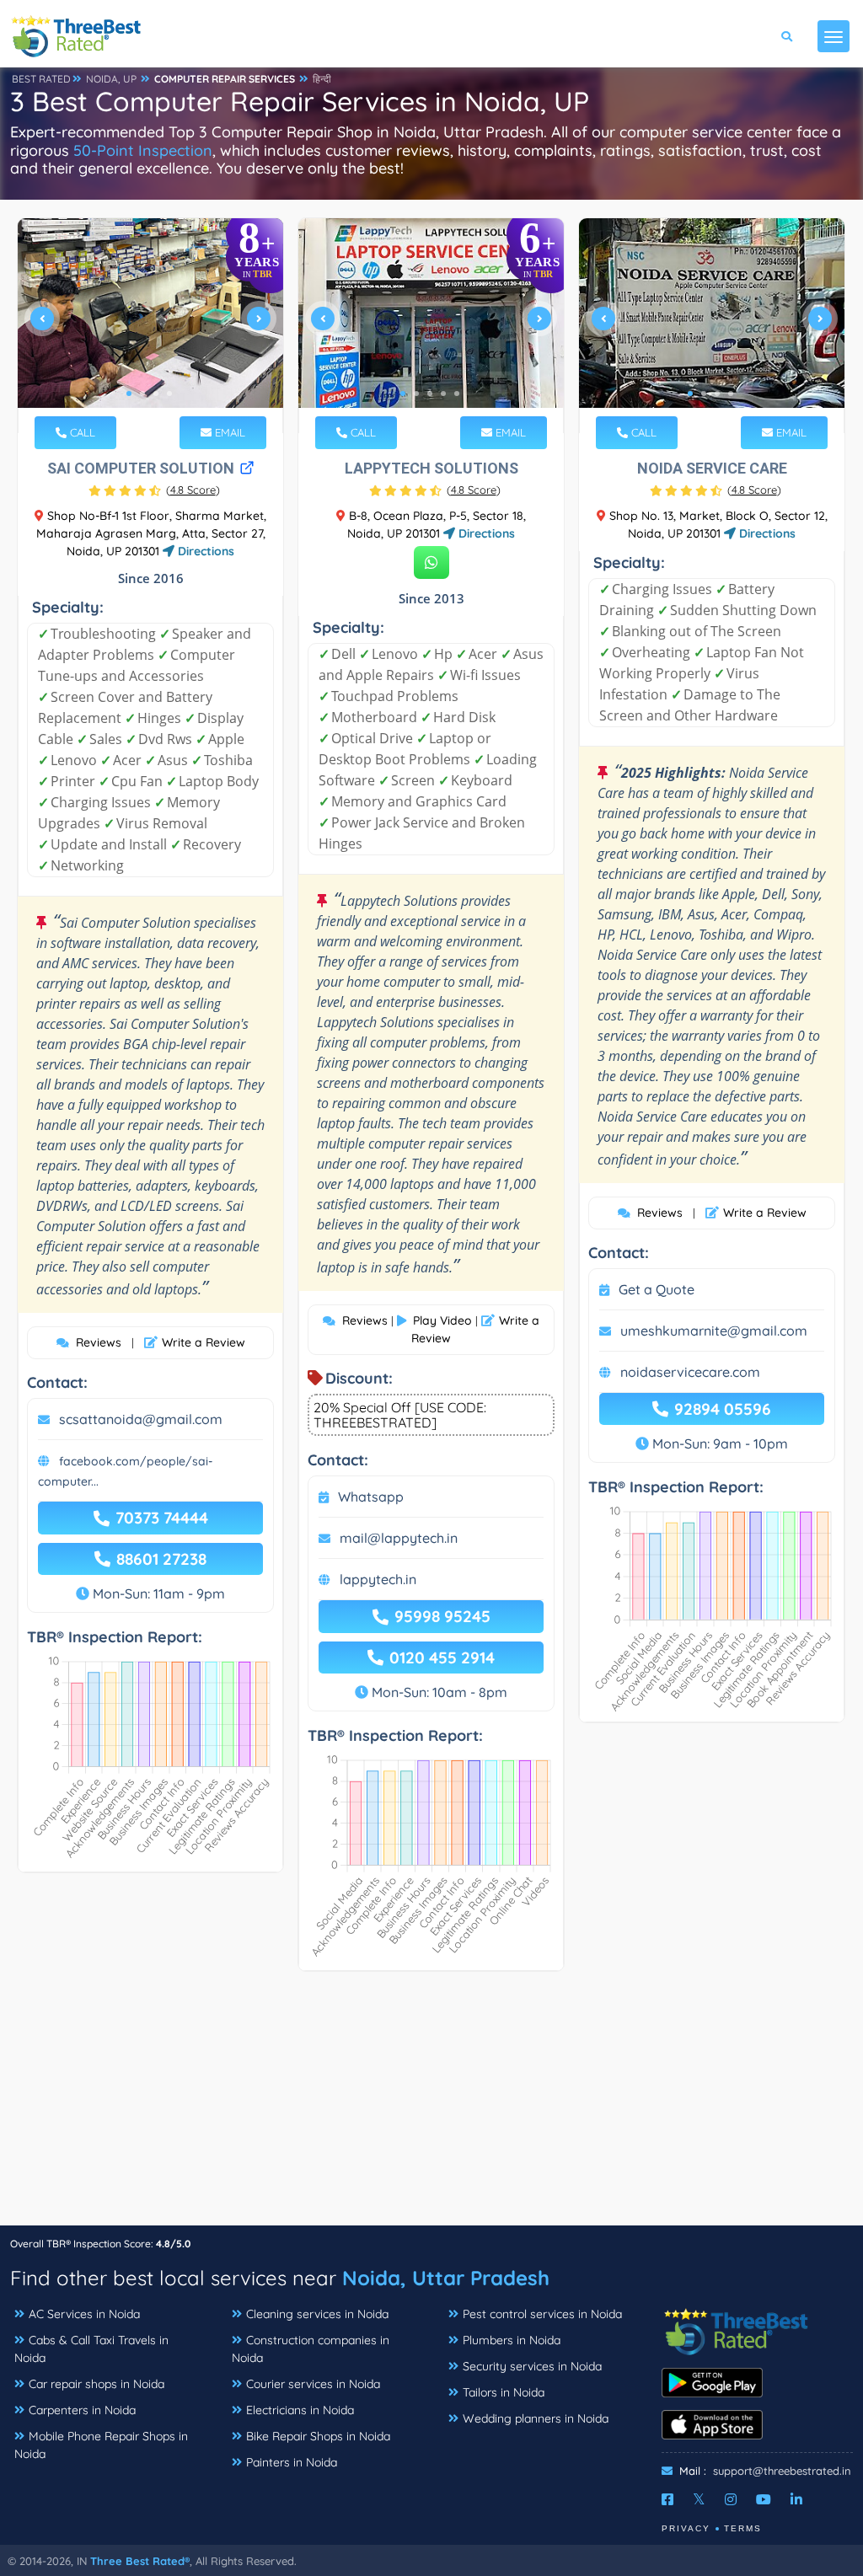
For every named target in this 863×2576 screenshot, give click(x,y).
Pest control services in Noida (542, 2314)
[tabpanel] (150, 326)
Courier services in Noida (313, 2384)
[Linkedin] (796, 2499)
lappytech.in (378, 1579)
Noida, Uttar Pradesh (446, 2278)
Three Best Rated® (140, 2561)
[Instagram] (731, 2499)
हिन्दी (322, 79)
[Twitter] (699, 2499)
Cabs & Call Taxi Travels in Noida (91, 2349)
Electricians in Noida (300, 2410)
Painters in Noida (292, 2462)
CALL (81, 432)
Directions (204, 551)
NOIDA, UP (111, 79)
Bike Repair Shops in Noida (318, 2436)
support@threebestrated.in (782, 2471)
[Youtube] (764, 2499)
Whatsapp (371, 1497)
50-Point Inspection (143, 150)
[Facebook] (667, 2499)
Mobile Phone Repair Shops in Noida (101, 2445)
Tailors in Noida (504, 2392)
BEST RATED (41, 79)
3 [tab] (156, 394)
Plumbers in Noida (512, 2340)
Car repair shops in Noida (96, 2384)
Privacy (686, 2528)
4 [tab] (169, 394)
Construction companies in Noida (311, 2349)
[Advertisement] (431, 2107)
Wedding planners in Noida (536, 2418)
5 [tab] (457, 394)
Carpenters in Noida (82, 2410)
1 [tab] (129, 394)
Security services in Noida (532, 2366)
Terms (743, 2528)
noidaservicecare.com (690, 1372)
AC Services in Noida (84, 2314)
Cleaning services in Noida (317, 2314)
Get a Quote (657, 1289)
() (193, 490)
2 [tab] (142, 394)
